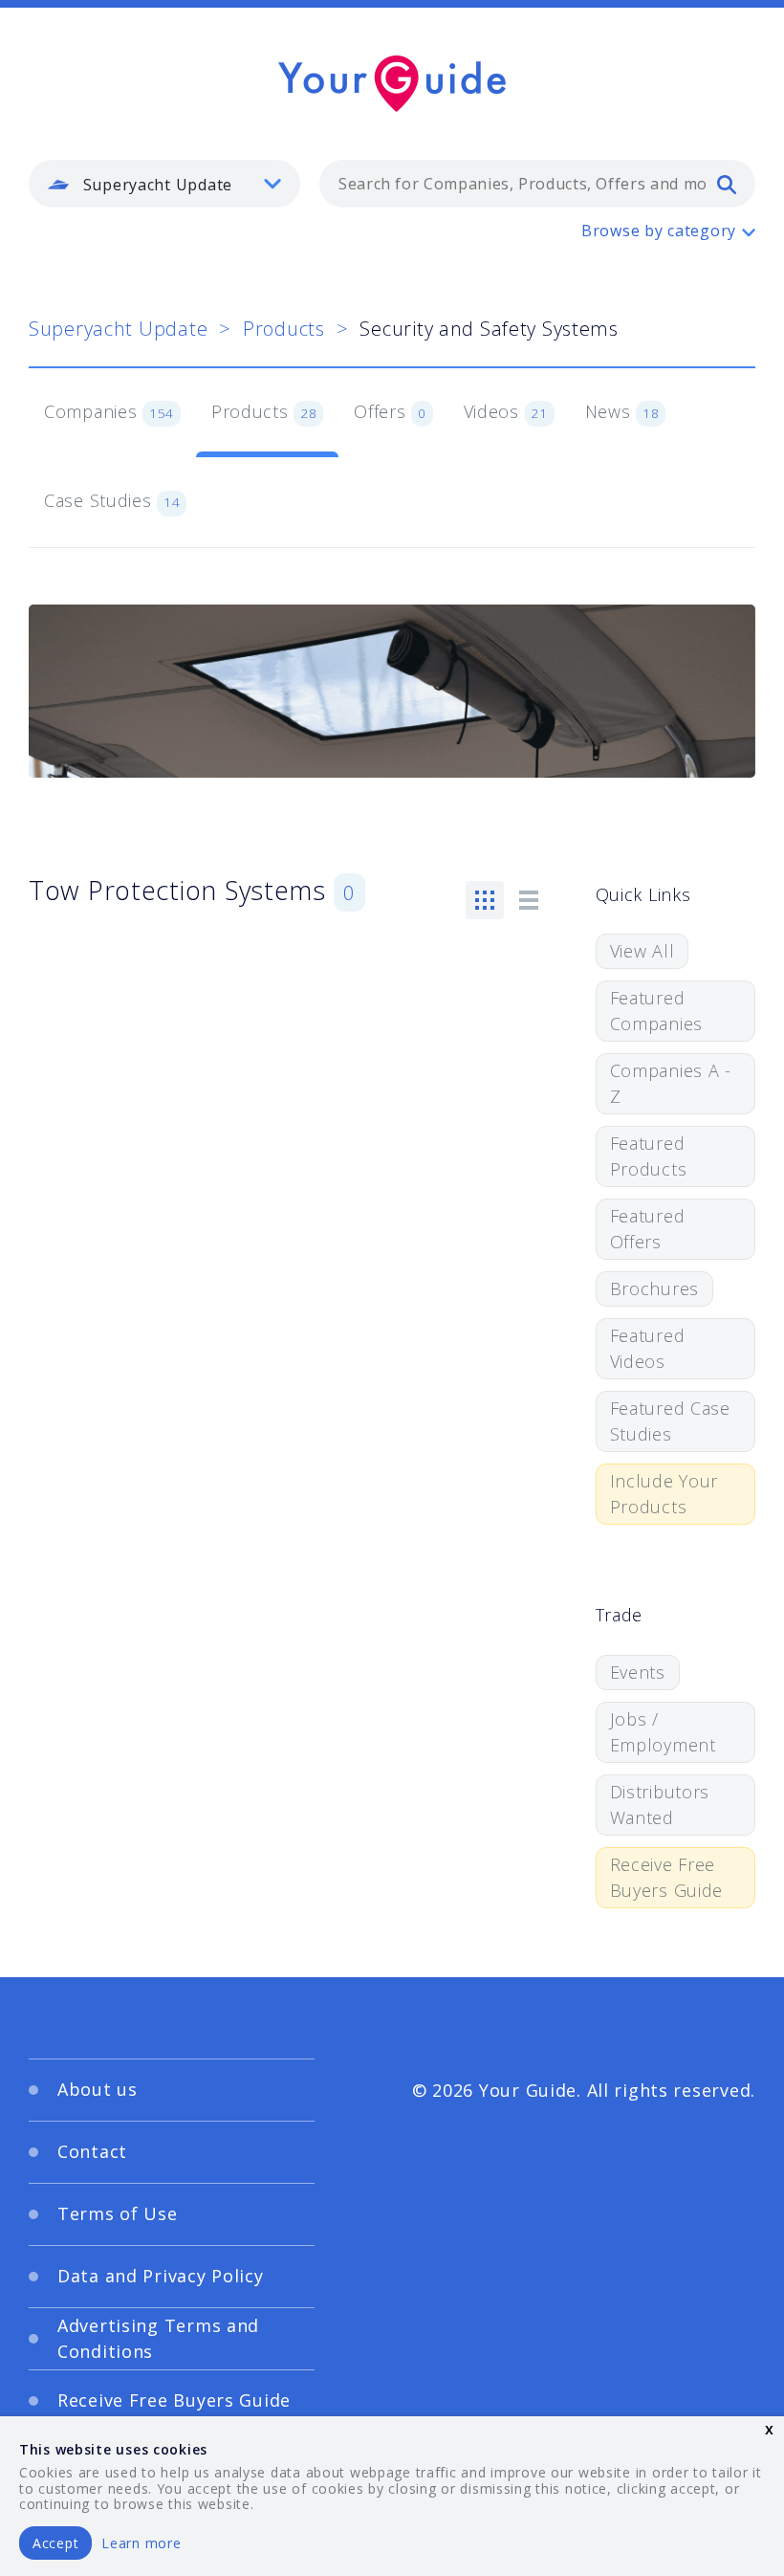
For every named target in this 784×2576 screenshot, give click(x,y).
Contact (92, 2151)
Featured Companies (656, 1011)
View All (642, 951)
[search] (727, 184)
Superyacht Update (118, 329)
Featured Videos (648, 1348)
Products (284, 329)
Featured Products (649, 1156)
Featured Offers (648, 1229)
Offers (390, 411)
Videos (506, 411)
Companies (109, 411)
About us (98, 2089)
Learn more (141, 2543)
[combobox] (537, 184)
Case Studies (112, 500)
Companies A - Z (671, 1083)
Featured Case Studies (670, 1421)
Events (638, 1672)
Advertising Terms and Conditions (158, 2338)
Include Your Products (664, 1494)
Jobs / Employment (663, 1732)
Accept (55, 2543)
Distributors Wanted (660, 1805)
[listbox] (164, 184)
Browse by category (659, 231)
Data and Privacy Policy (161, 2276)
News (622, 411)
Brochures (654, 1288)
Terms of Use (118, 2213)
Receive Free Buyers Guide (667, 1877)
